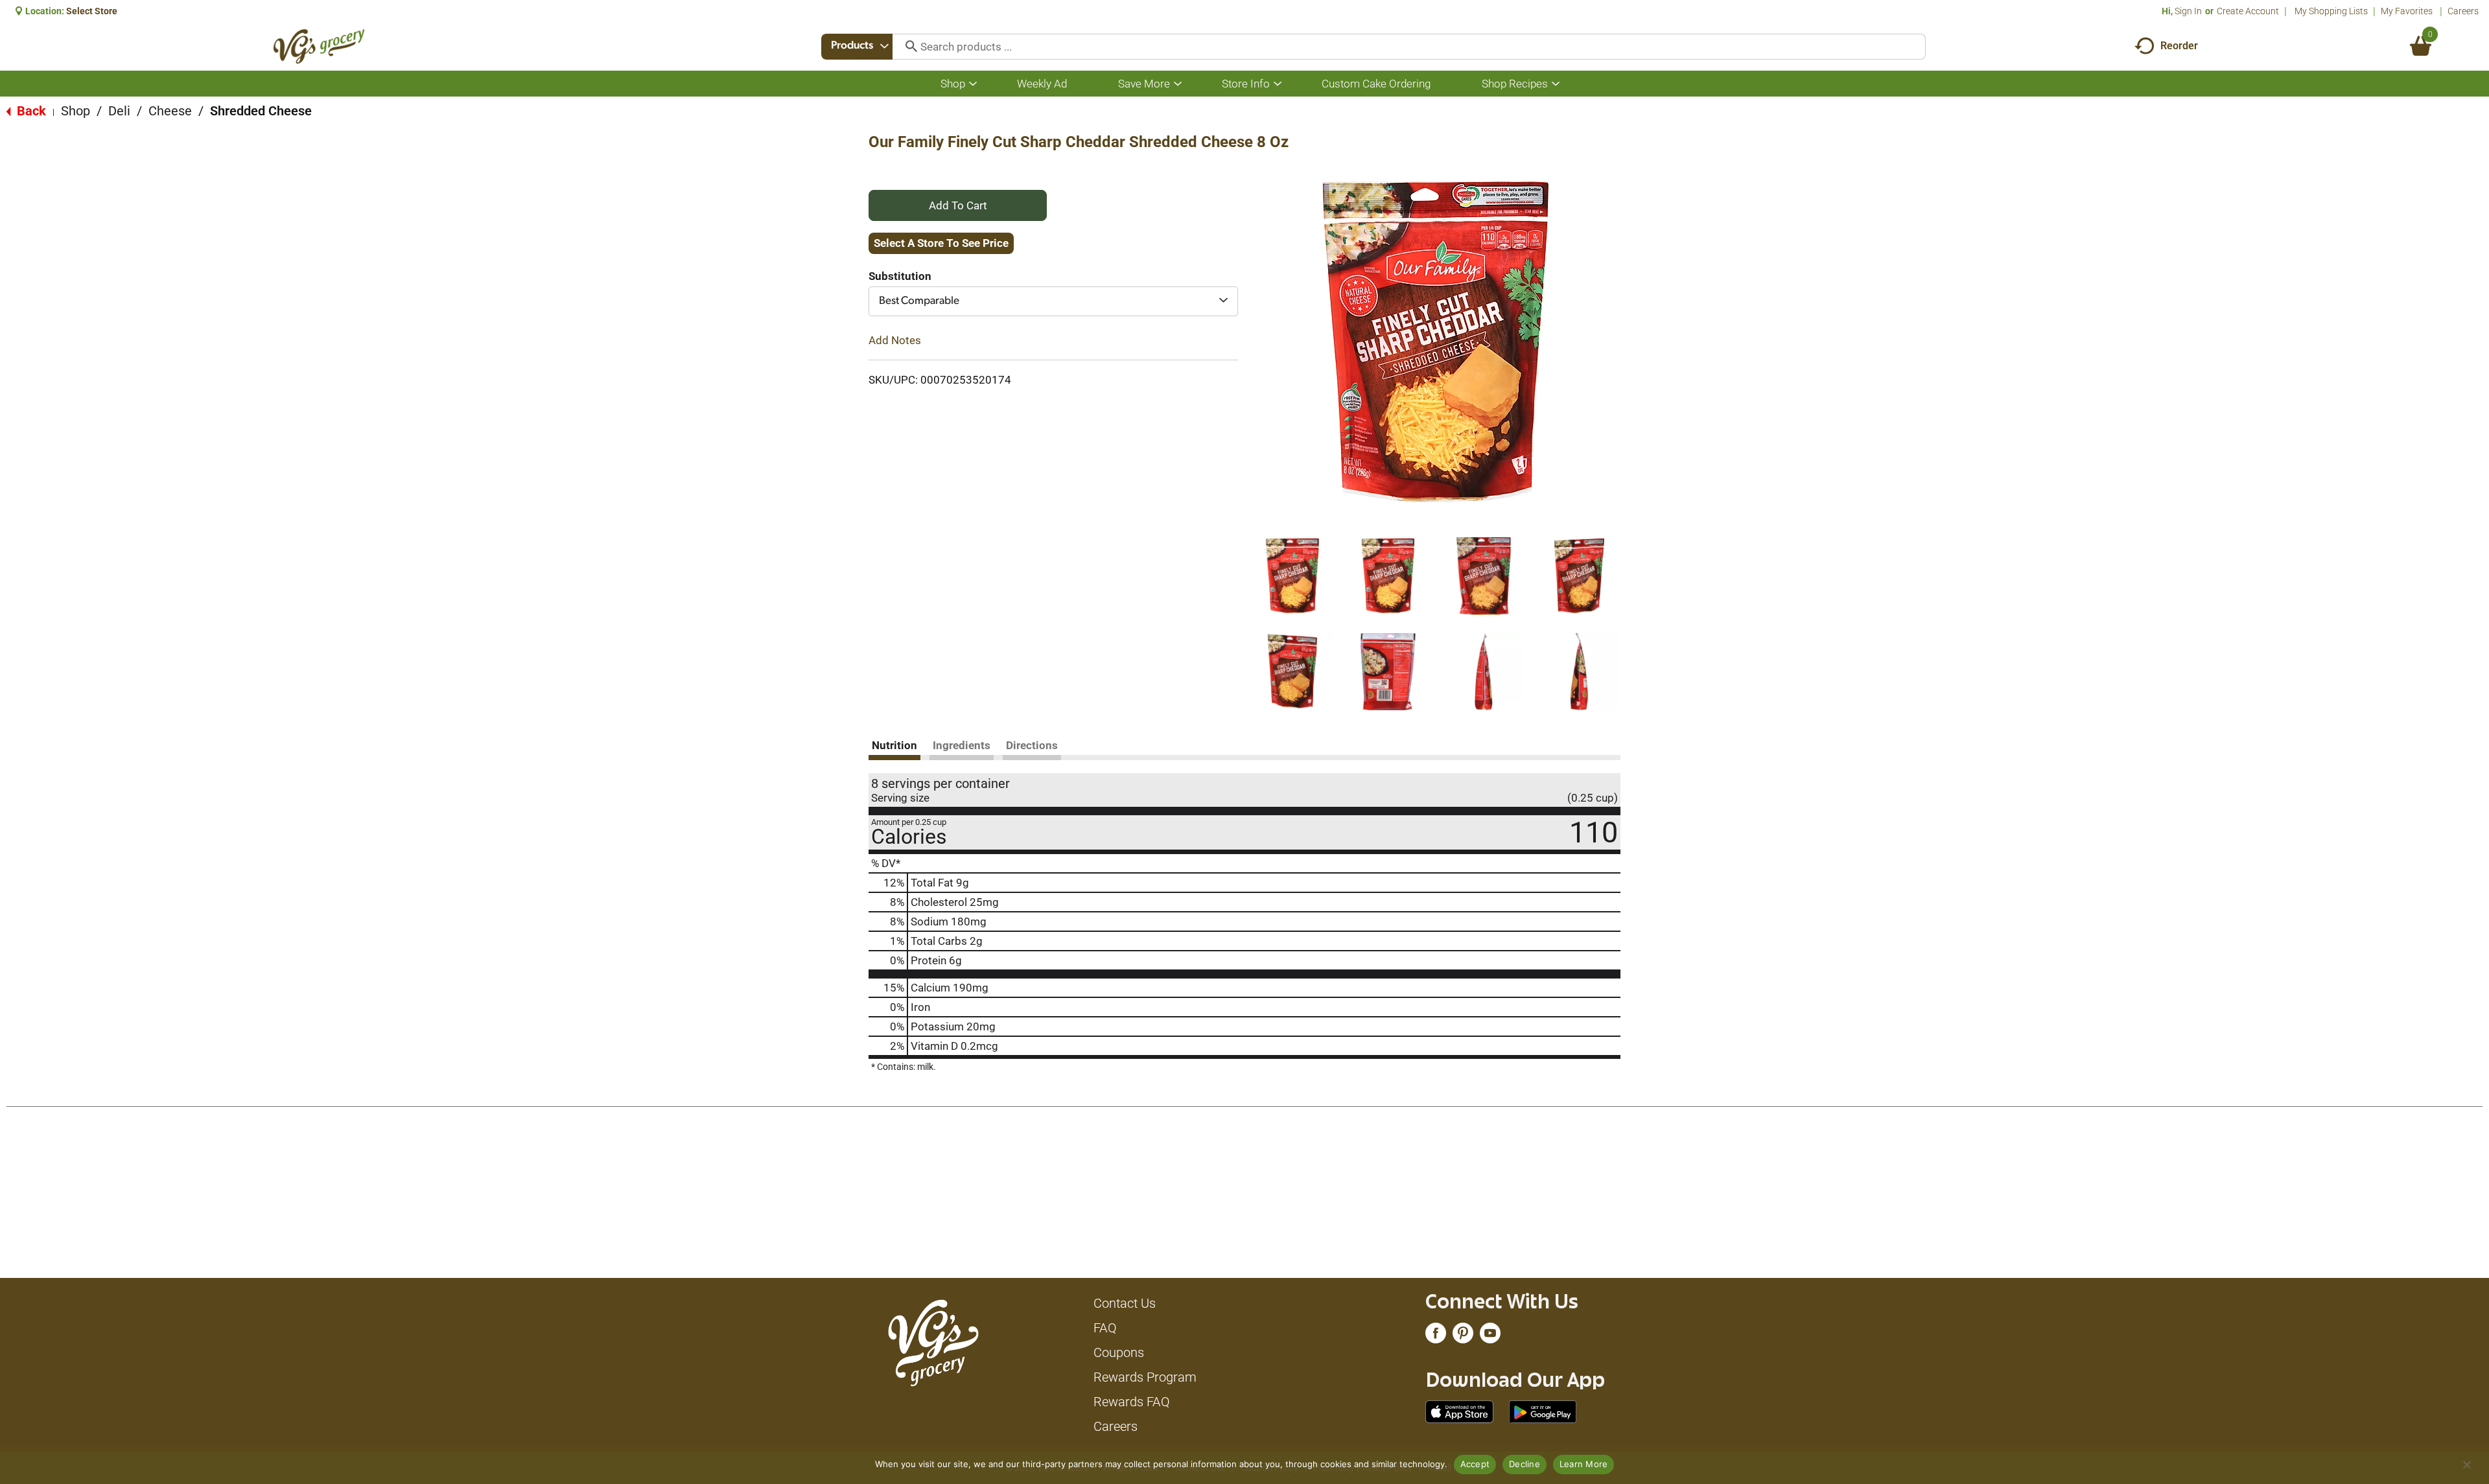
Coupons (1119, 1352)
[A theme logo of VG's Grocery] (319, 46)
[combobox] (857, 47)
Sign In (2188, 11)
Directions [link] (1032, 745)
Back (30, 111)
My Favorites (2407, 11)
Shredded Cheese (261, 111)
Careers (2463, 11)
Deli (119, 111)
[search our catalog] (907, 47)
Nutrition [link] (894, 745)
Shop (76, 111)
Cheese (170, 111)
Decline (1525, 1464)
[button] (1292, 576)
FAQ (1105, 1328)
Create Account (2248, 11)
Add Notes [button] (895, 340)
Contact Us (1125, 1303)
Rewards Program (1145, 1377)
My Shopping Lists (2331, 11)
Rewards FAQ (1132, 1402)
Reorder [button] (2179, 46)
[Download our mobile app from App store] (1459, 1411)
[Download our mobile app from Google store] (1543, 1411)
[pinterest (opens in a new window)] (1463, 1336)
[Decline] (2466, 1465)
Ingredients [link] (962, 745)
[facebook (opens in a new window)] (1436, 1336)
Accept (1475, 1464)
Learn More (1584, 1464)
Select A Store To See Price (941, 243)
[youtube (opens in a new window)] (1490, 1336)
